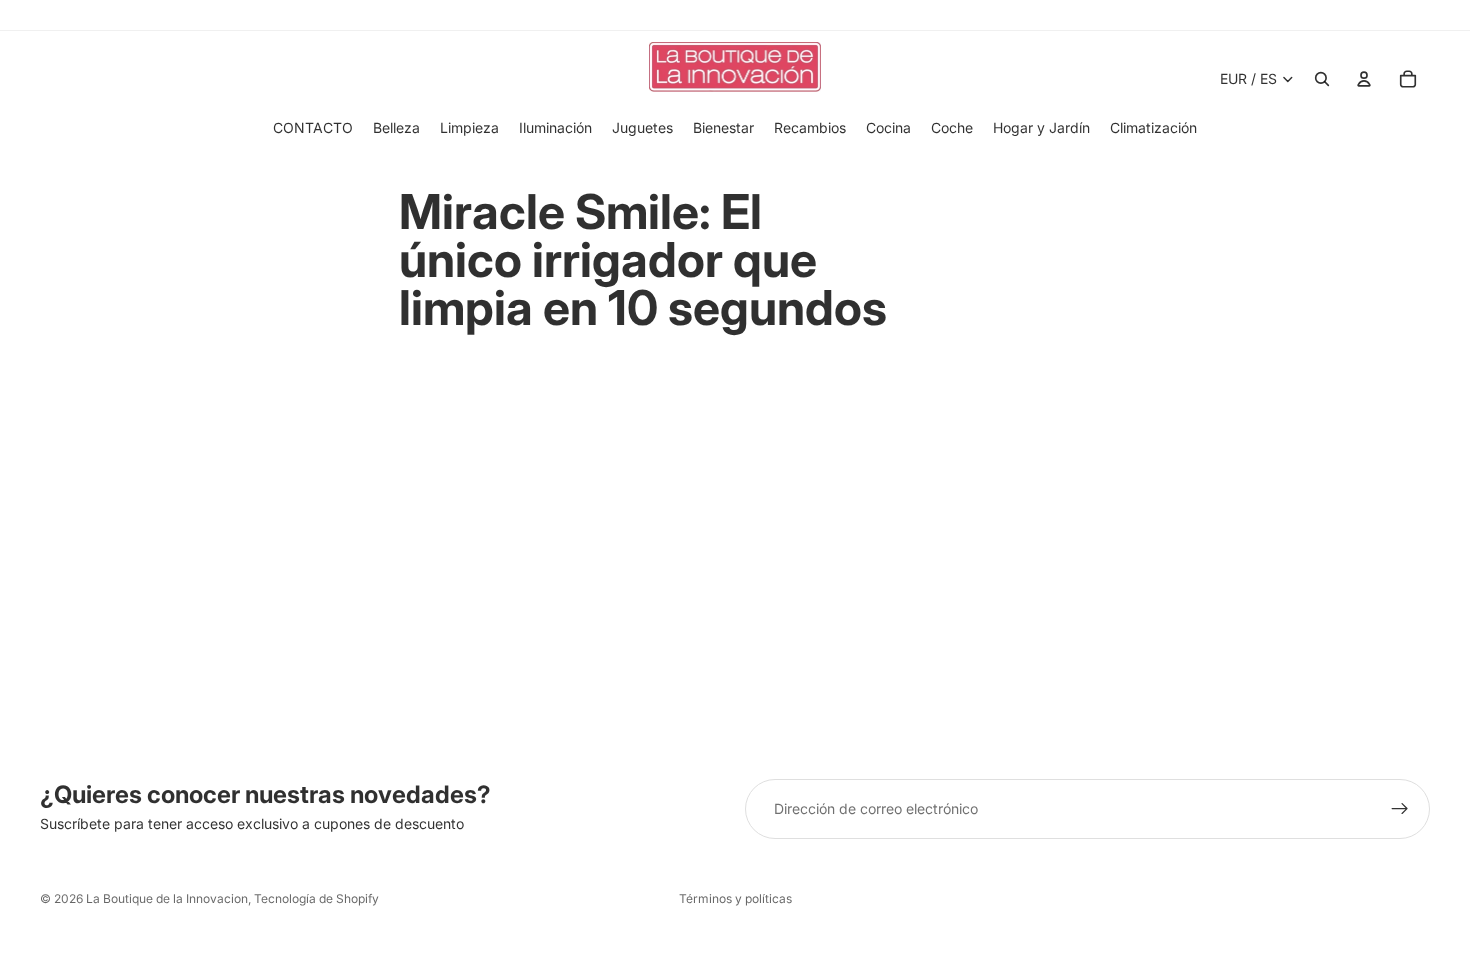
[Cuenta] (1364, 79)
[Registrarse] (1400, 809)
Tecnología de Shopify (316, 898)
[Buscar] (1322, 79)
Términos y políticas (735, 898)
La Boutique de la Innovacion (167, 898)
